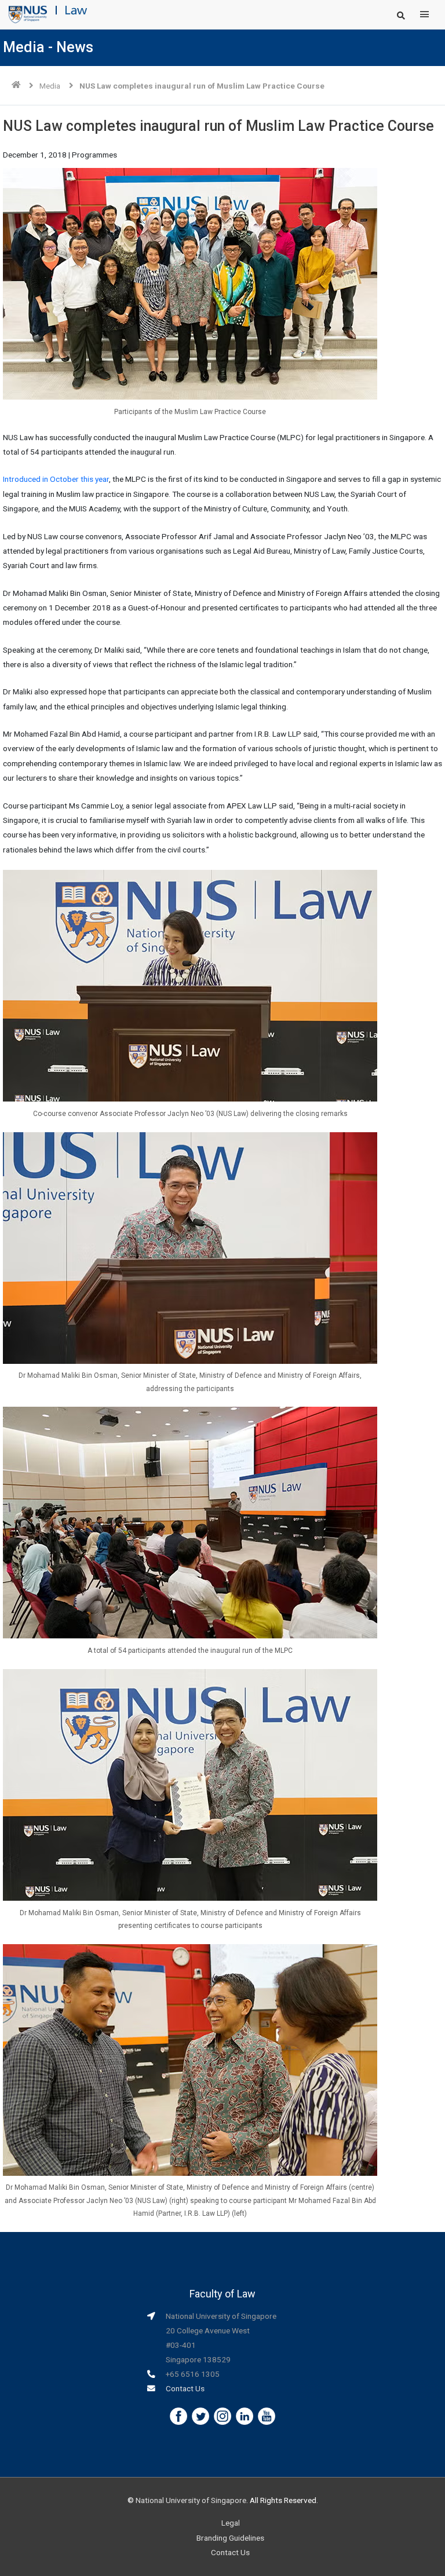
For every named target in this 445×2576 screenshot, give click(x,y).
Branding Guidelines (230, 2538)
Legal (231, 2523)
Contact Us (185, 2388)
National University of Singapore (191, 2500)
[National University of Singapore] (28, 14)
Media (50, 86)
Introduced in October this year (56, 479)
